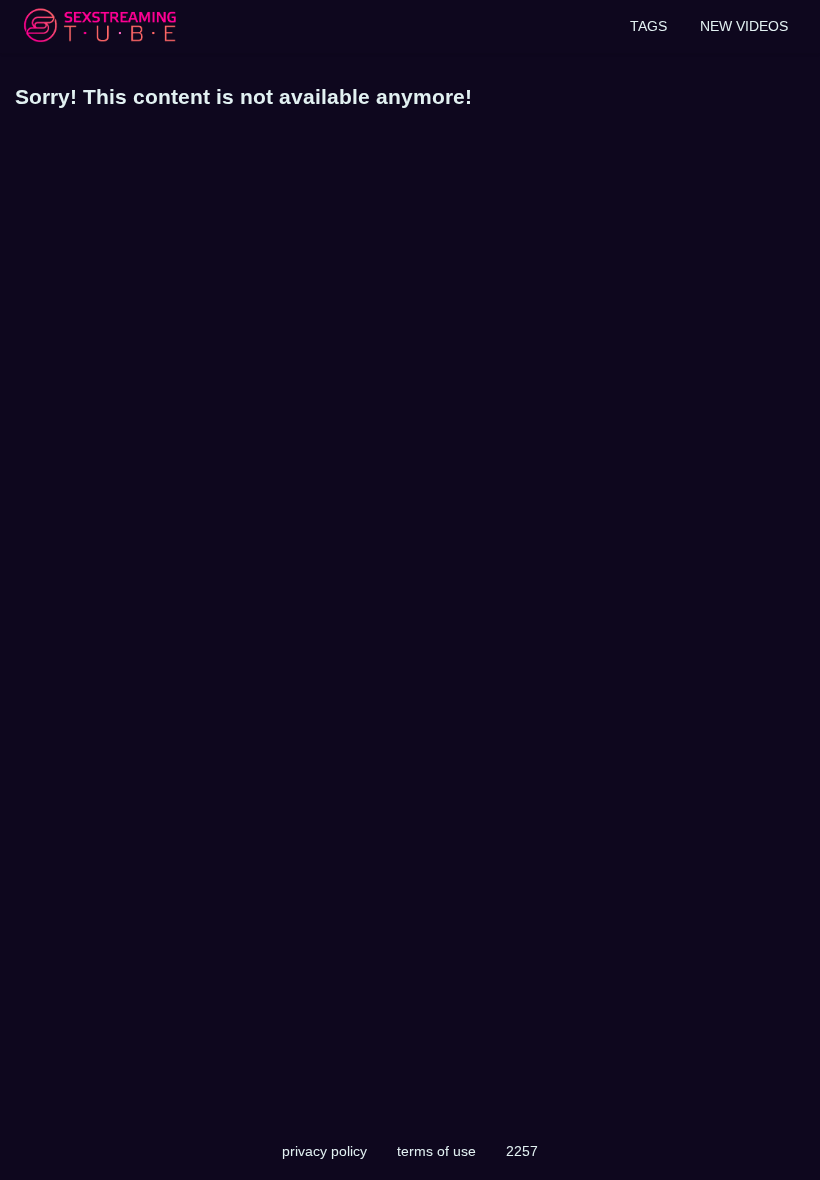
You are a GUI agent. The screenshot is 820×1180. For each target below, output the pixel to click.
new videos (744, 26)
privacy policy (324, 1151)
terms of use (436, 1151)
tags (648, 26)
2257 (522, 1151)
